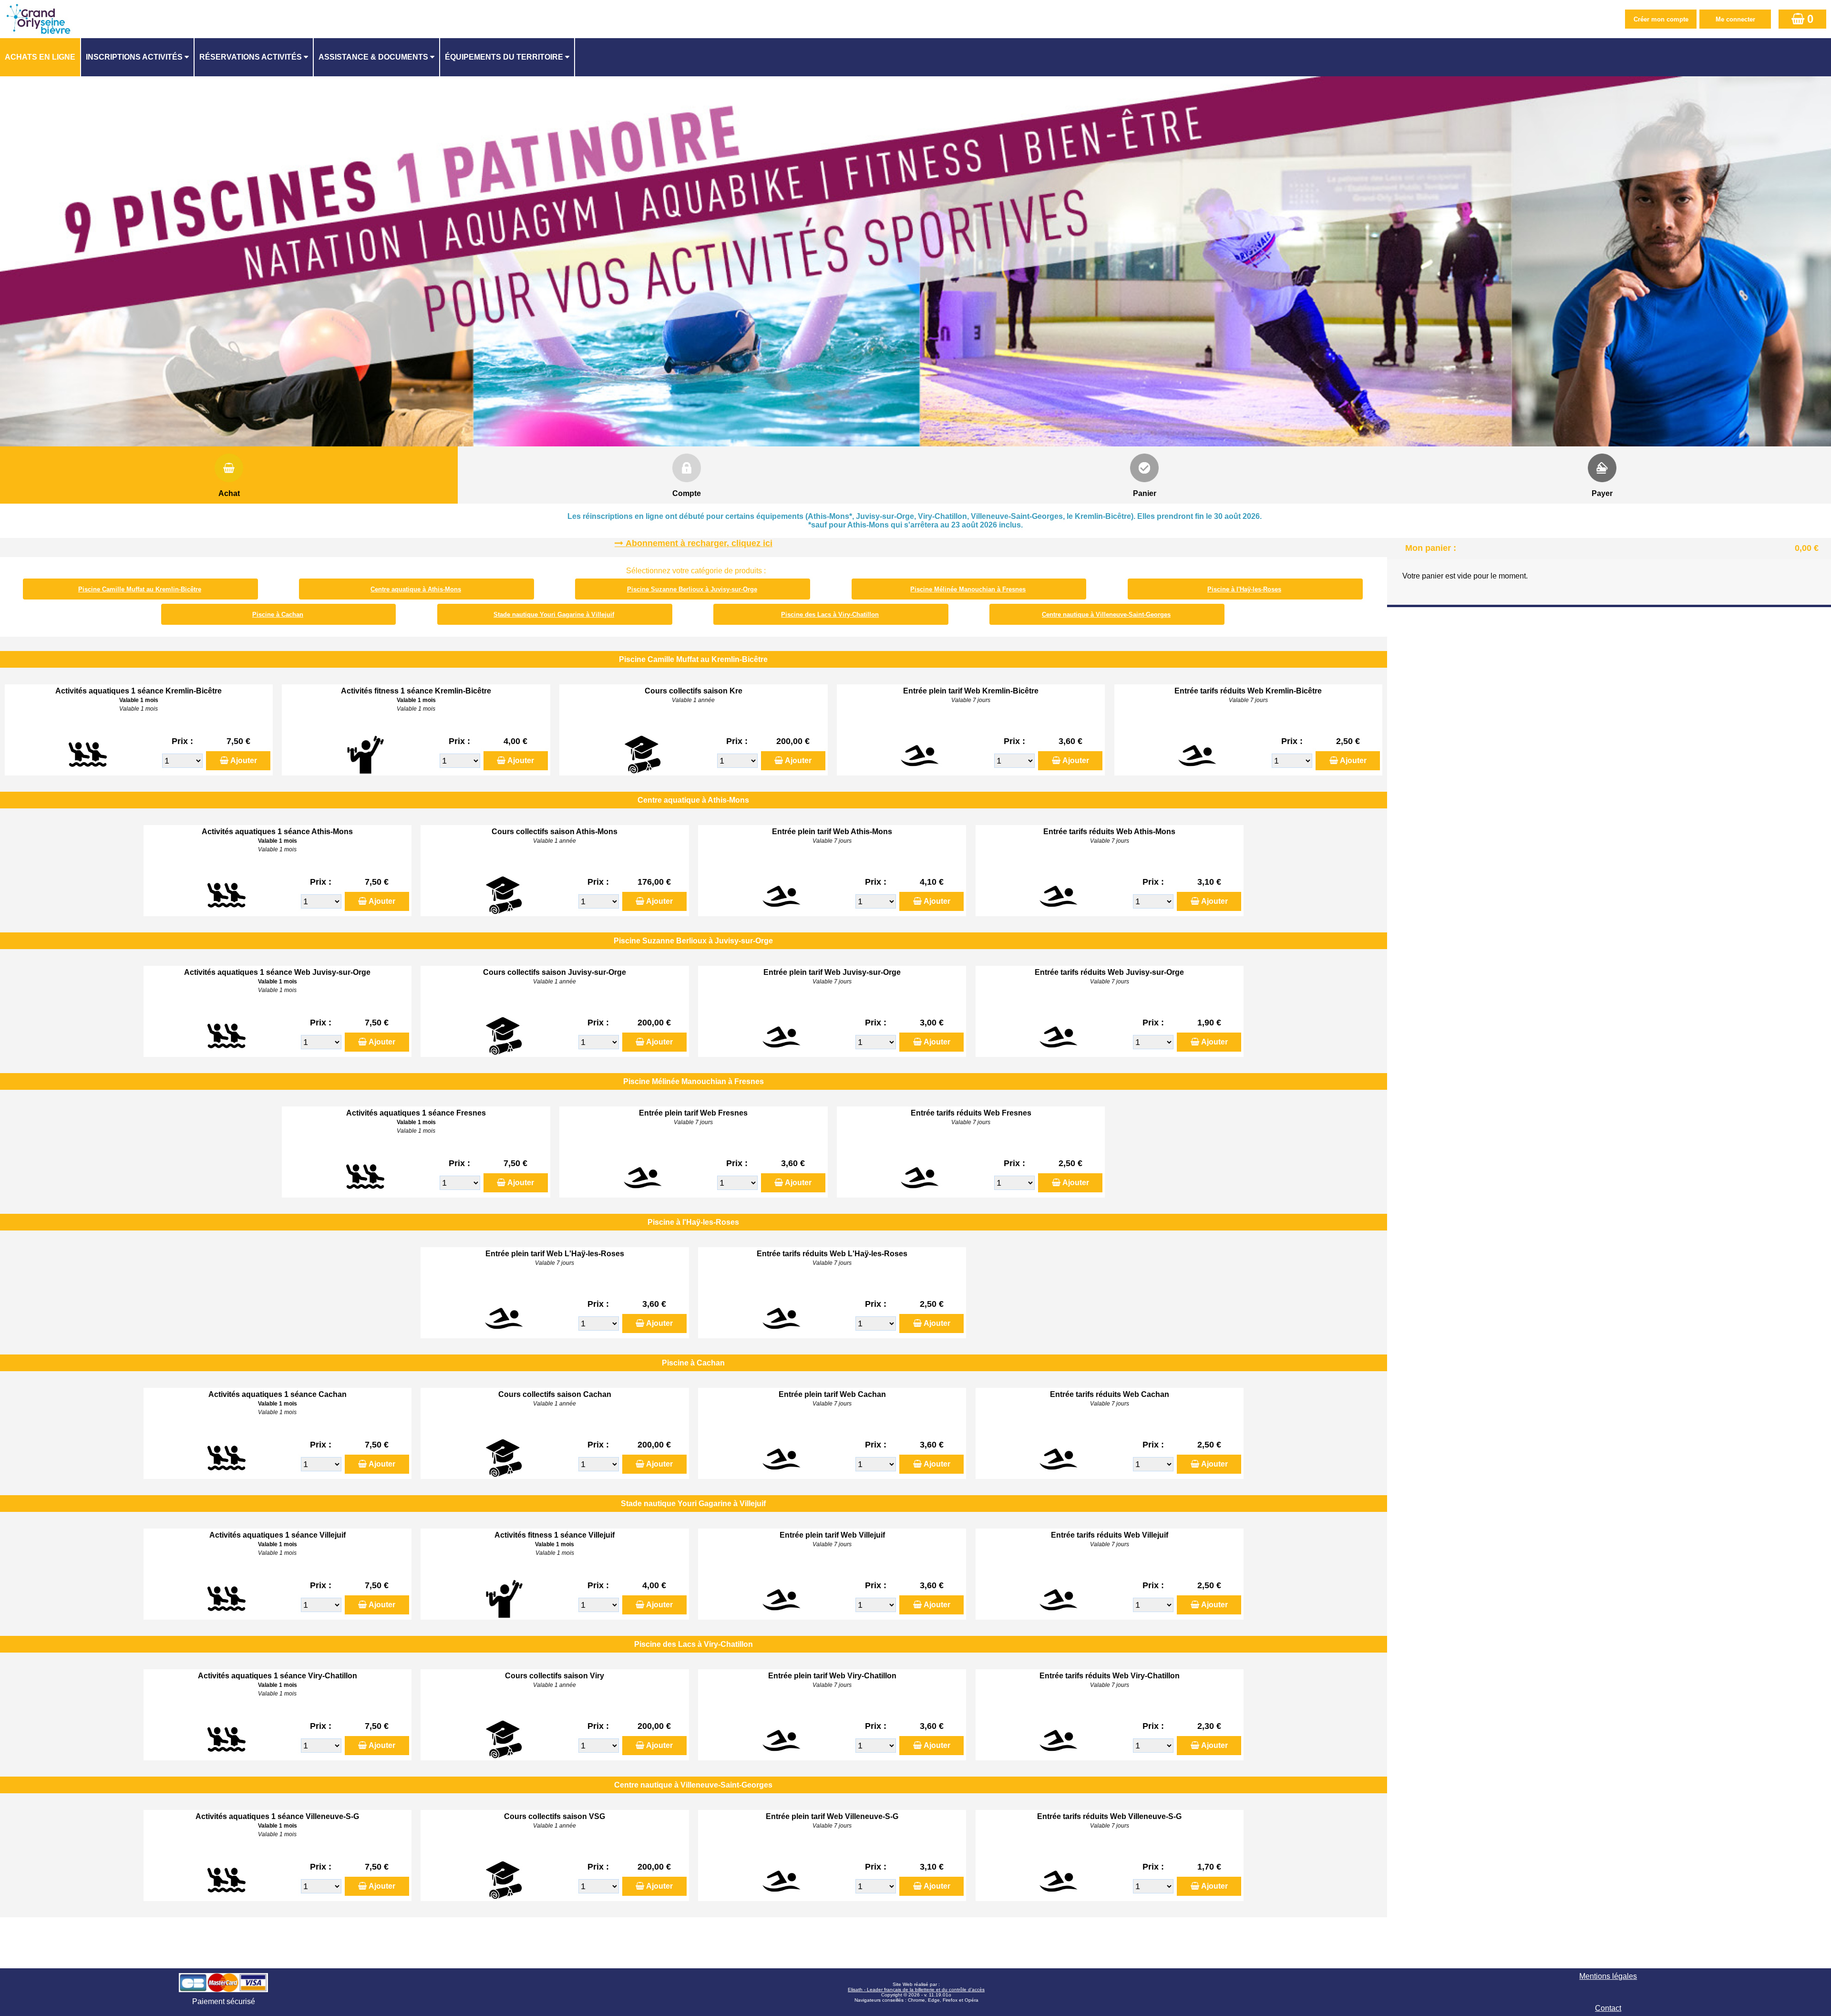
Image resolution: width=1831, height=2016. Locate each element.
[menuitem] (41, 57)
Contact (1608, 2008)
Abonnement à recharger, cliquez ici (699, 543)
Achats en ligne (40, 57)
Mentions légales (1608, 1976)
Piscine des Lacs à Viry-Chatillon (830, 615)
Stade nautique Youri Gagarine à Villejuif (554, 615)
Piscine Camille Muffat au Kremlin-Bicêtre (140, 589)
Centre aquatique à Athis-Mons (416, 589)
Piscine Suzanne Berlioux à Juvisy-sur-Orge (692, 589)
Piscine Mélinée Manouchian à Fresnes (968, 589)
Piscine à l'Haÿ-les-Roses (1244, 589)
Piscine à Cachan (278, 615)
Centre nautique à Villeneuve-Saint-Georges (1106, 615)
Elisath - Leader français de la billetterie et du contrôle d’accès (916, 1990)
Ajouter (244, 760)
